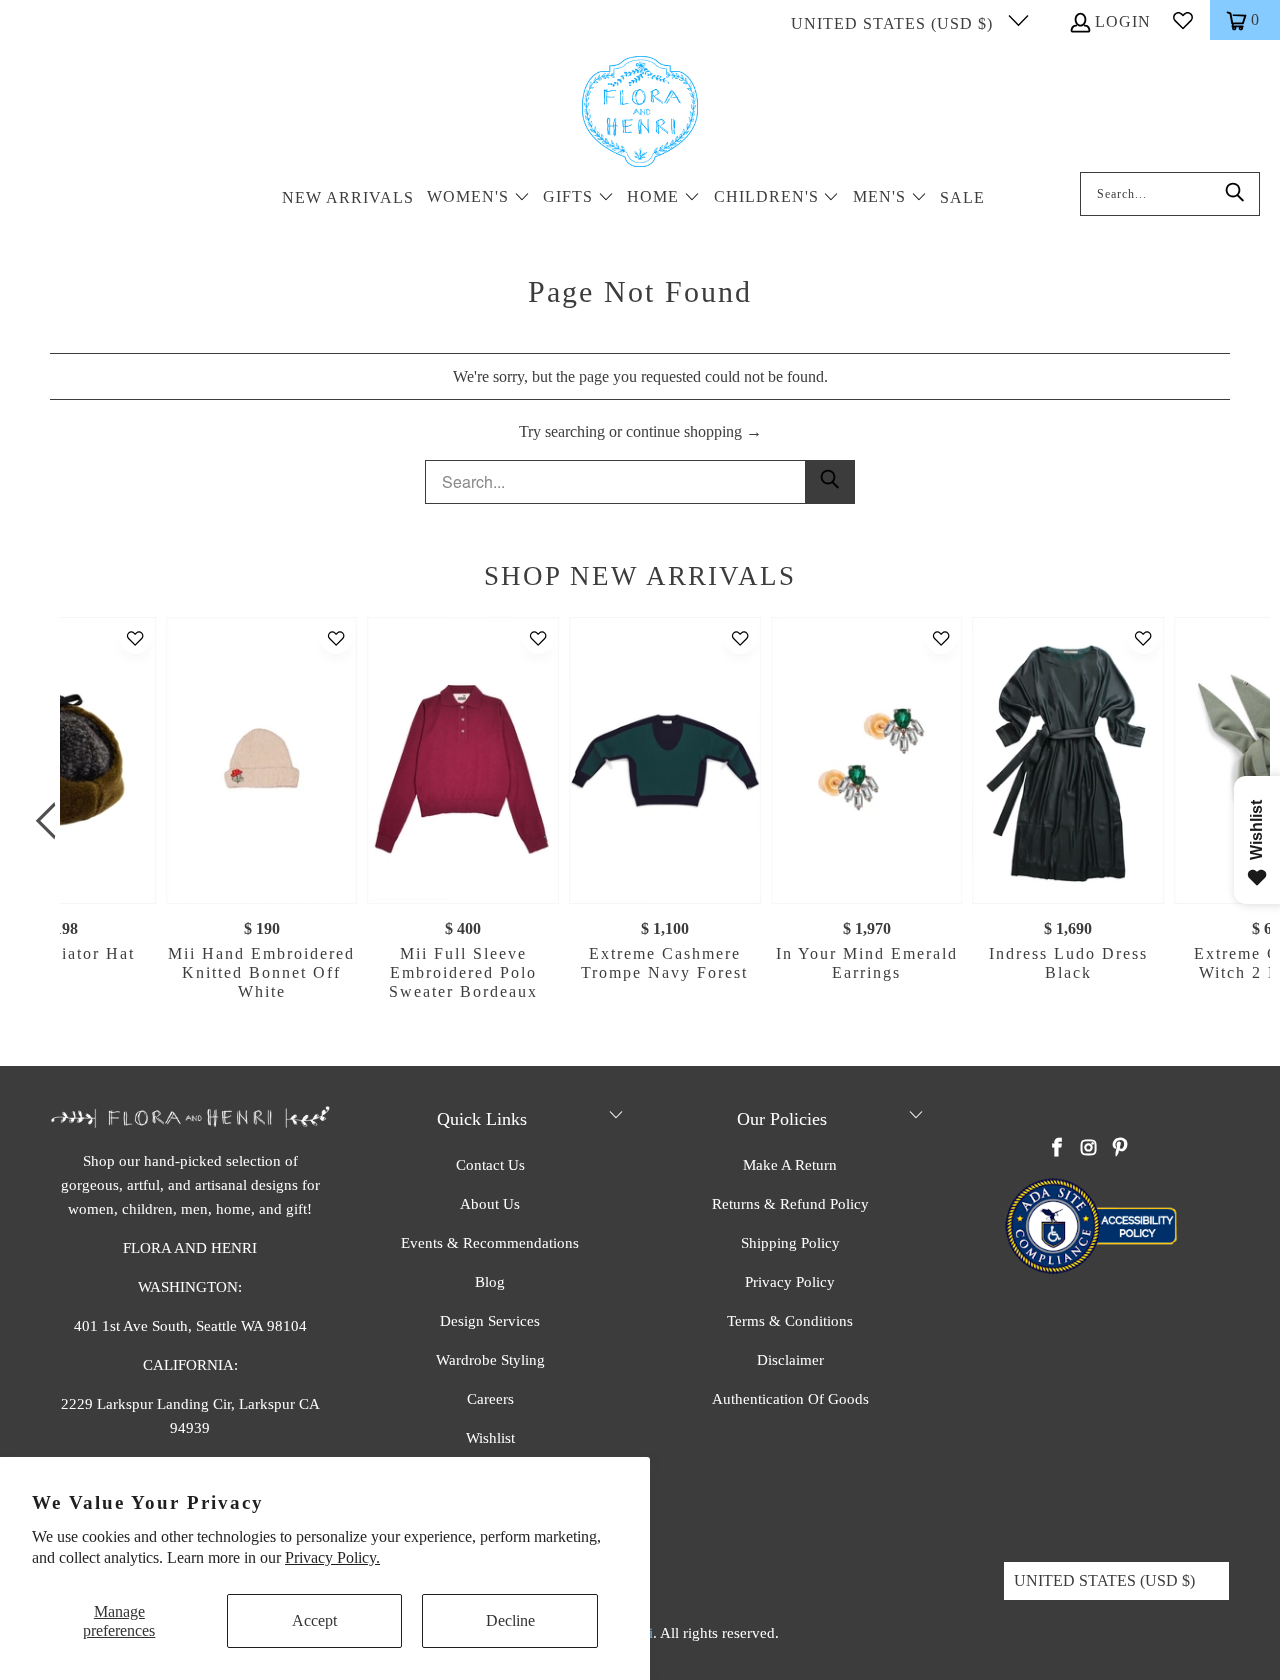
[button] (478, 198)
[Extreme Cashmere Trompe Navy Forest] (665, 760)
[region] (645, 821)
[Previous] (50, 821)
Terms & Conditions (790, 1321)
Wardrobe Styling (490, 1360)
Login (1123, 21)
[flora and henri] (640, 113)
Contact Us (490, 1165)
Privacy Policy (790, 1282)
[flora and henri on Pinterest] (1120, 1149)
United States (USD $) (894, 23)
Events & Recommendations (490, 1243)
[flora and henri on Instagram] (1089, 1149)
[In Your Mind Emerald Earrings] (867, 760)
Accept (314, 1620)
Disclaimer (790, 1360)
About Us (490, 1204)
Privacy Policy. (332, 1557)
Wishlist (490, 1438)
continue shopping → (694, 431)
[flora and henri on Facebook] (1058, 1149)
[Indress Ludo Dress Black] (1068, 760)
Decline (510, 1620)
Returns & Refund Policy (790, 1204)
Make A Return (790, 1165)
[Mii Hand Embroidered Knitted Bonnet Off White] (262, 760)
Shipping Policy (790, 1243)
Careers (490, 1399)
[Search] (1235, 194)
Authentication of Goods (790, 1399)
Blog (490, 1282)
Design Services (490, 1321)
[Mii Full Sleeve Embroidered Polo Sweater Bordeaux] (463, 760)
